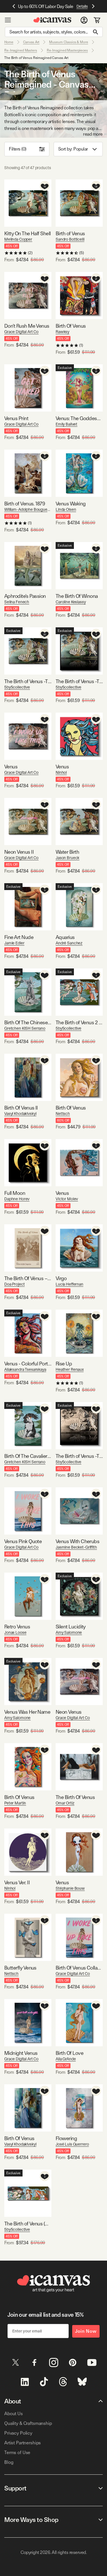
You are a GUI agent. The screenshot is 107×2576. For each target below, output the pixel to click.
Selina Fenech (17, 602)
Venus (11, 767)
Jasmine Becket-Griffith (76, 1547)
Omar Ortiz (65, 1803)
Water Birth (67, 852)
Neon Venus (69, 1712)
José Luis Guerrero (72, 2144)
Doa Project (14, 1284)
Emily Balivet (66, 424)
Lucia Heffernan (69, 1284)
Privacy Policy (18, 2433)
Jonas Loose (15, 1632)
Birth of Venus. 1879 (25, 504)
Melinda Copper (18, 239)
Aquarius (65, 937)
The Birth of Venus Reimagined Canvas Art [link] (36, 58)
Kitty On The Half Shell (28, 233)
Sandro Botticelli (70, 239)
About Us (14, 2414)
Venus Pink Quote (23, 1541)
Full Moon (15, 1193)
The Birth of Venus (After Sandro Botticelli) (28, 2224)
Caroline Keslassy (71, 602)
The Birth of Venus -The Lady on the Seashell (28, 681)
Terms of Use (17, 2453)
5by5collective (17, 687)
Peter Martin (15, 1803)
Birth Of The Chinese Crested (28, 1022)
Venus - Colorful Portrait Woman (28, 1364)
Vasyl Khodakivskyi (20, 1114)
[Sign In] (84, 20)
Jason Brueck (67, 858)
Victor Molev (67, 1199)
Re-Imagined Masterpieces (67, 50)
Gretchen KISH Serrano (25, 1028)
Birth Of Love (69, 2053)
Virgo (61, 1278)
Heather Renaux (70, 1369)
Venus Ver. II (17, 1882)
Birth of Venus (70, 233)
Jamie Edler (14, 943)
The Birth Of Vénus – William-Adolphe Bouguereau (28, 1278)
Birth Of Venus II (21, 1108)
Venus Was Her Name (27, 1712)
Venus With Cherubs (77, 1541)
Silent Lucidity (71, 1627)
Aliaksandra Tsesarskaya (25, 1369)
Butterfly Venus (20, 1968)
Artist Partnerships (23, 2443)
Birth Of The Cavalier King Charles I (28, 1456)
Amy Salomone (69, 1632)
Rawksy (62, 332)
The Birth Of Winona (77, 596)
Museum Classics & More (68, 42)
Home (9, 42)
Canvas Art (31, 42)
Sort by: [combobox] (73, 149)
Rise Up (64, 1364)
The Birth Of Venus (75, 1797)
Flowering (66, 2138)
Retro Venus (17, 1627)
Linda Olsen (66, 509)
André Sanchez (69, 943)
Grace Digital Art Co (21, 332)
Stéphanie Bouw (70, 1888)
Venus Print (16, 418)
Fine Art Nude (19, 937)
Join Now (86, 2331)
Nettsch (63, 1114)
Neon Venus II (19, 852)
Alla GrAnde (66, 2059)
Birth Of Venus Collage (79, 1968)
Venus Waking (71, 504)
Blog (9, 2462)
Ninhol (61, 772)
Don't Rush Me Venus (27, 326)
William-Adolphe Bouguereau (28, 509)
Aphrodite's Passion (25, 596)
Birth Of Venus (71, 326)
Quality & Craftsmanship (28, 2423)
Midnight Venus (21, 2053)
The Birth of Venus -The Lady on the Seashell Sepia (79, 1456)
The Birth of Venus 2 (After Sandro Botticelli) (79, 1022)
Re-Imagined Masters (21, 50)
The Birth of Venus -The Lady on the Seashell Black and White (79, 681)
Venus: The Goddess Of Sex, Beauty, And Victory (79, 418)
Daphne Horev (17, 1199)
